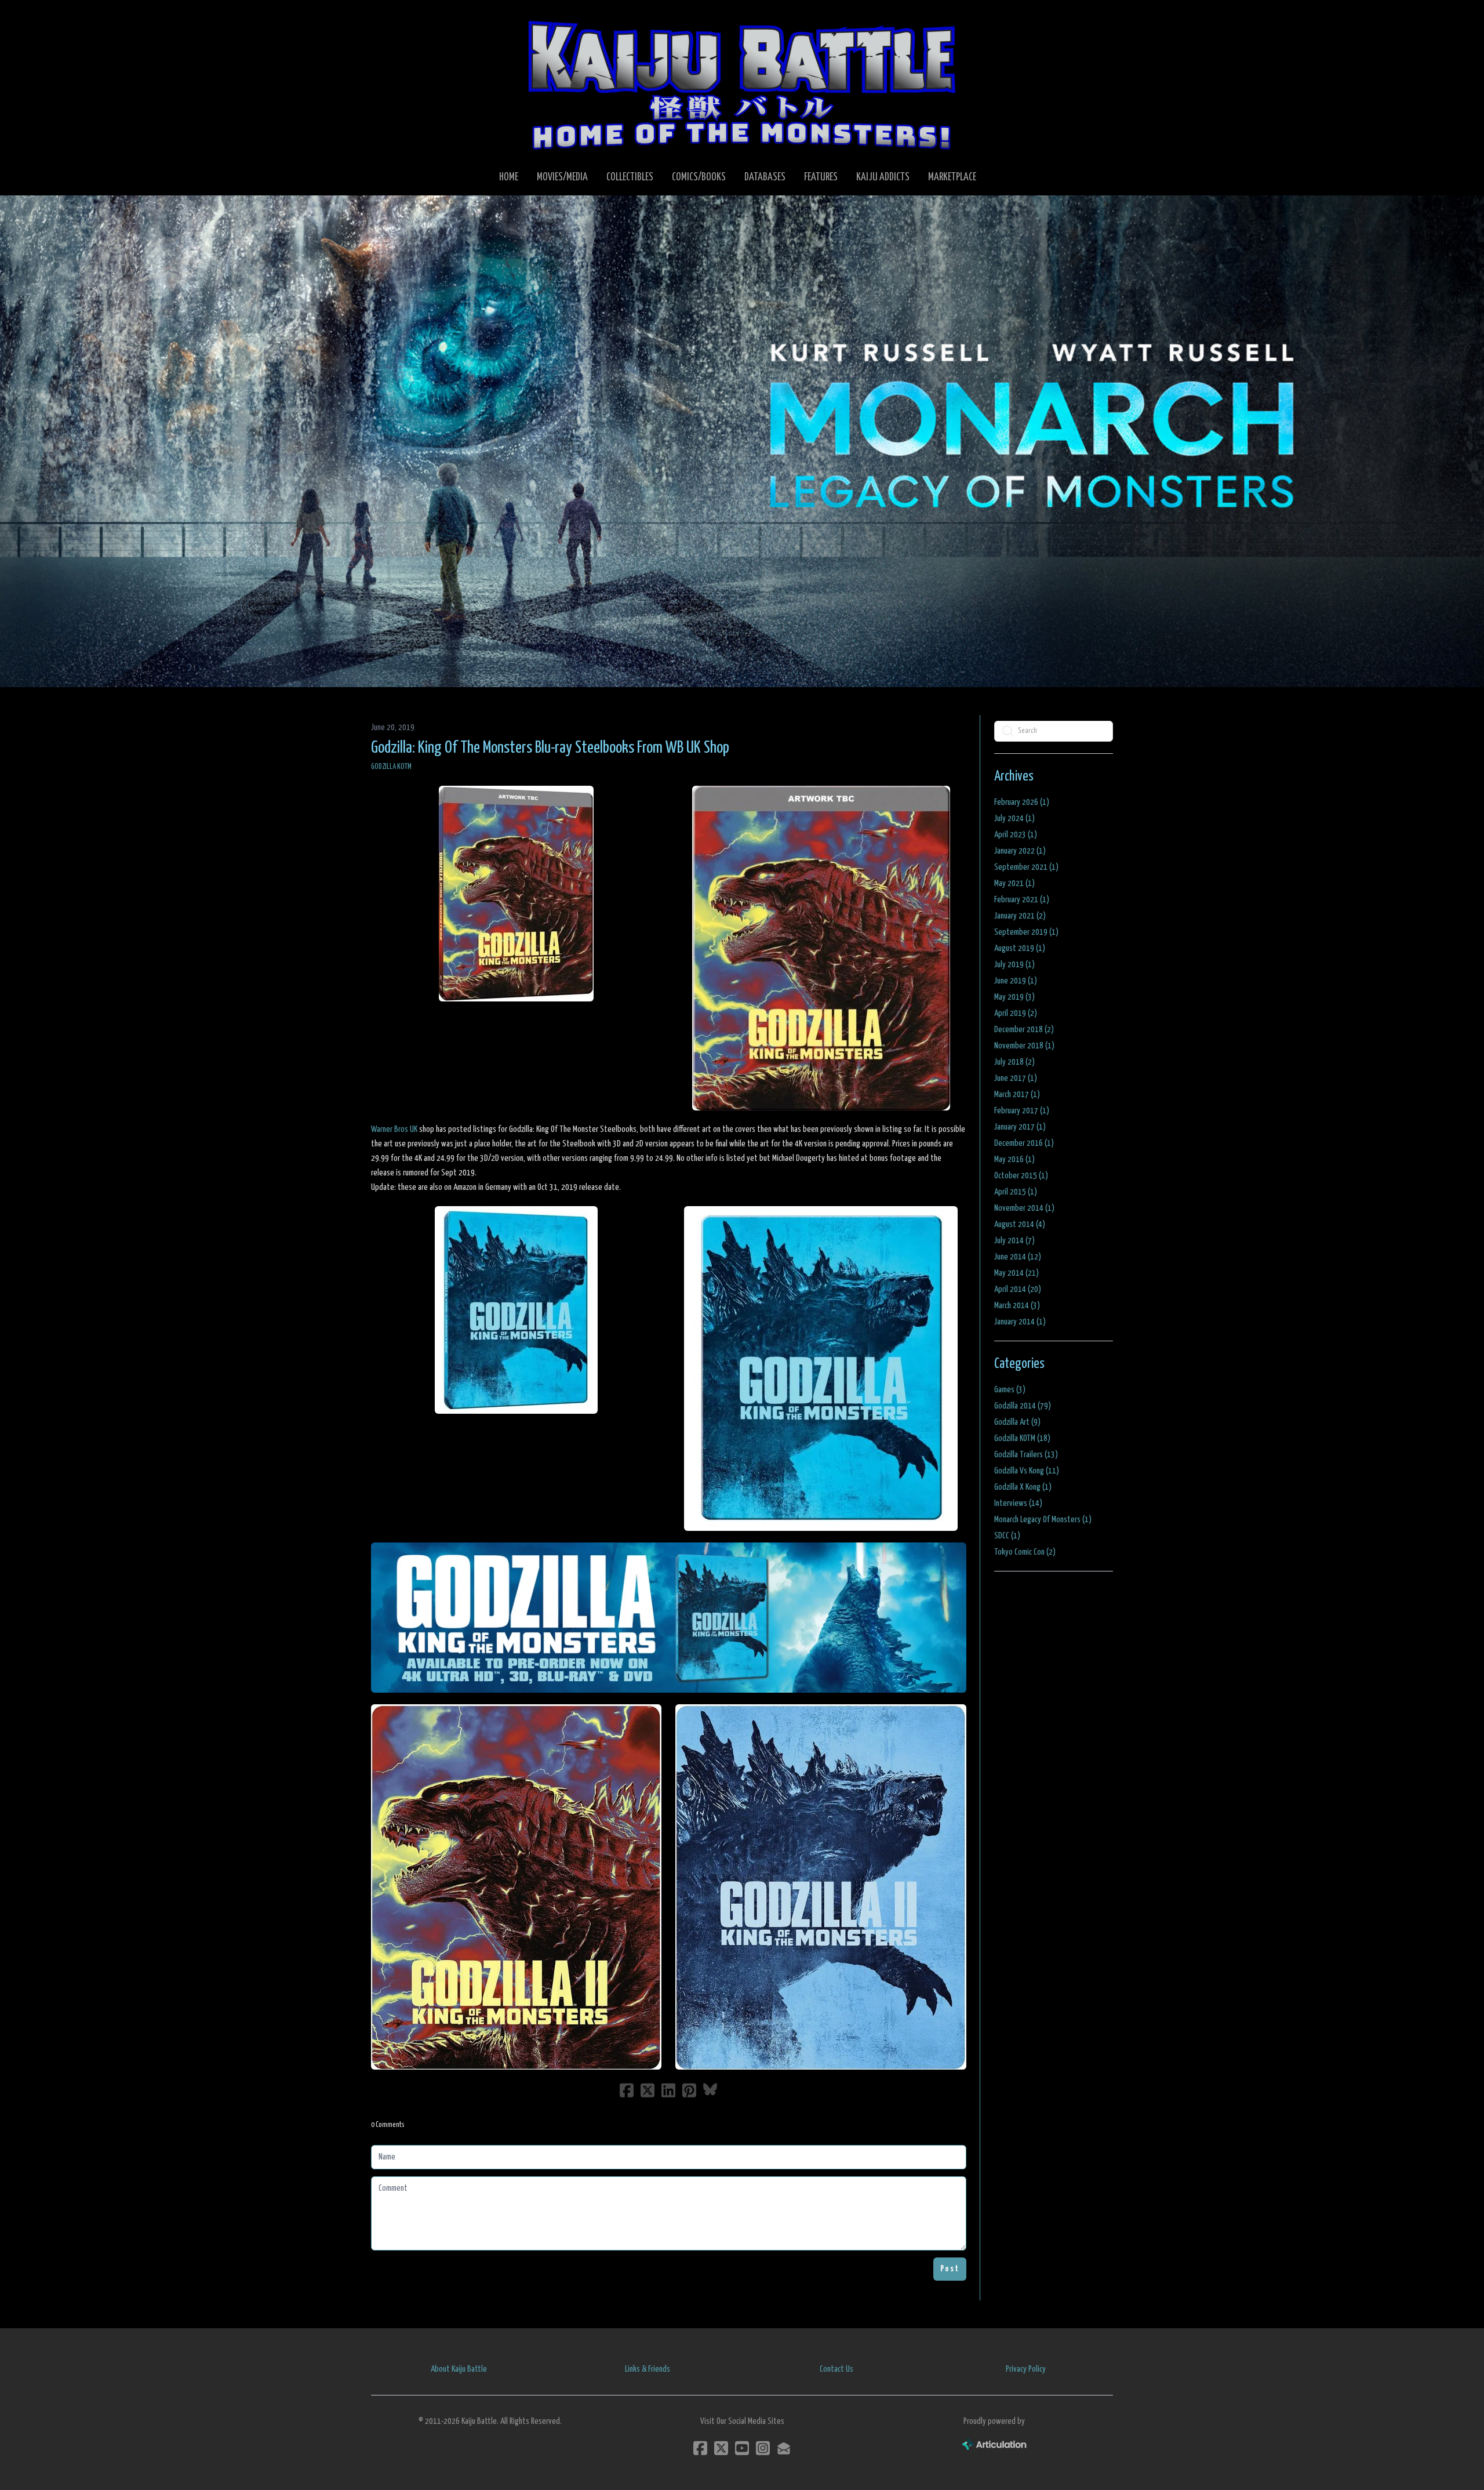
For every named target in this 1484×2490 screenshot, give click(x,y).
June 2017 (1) (1016, 1078)
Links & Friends (648, 2369)
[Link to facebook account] (700, 2448)
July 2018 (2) (1014, 1062)
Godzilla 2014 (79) (1023, 1406)
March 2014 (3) (1017, 1306)
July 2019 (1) (1014, 965)
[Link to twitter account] (721, 2448)
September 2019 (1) (1026, 932)
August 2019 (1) (1020, 948)
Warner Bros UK (394, 1129)
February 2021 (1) (1022, 900)
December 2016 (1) (1024, 1143)
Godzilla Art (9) (1017, 1422)
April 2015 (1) (1016, 1192)
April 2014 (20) (1018, 1289)
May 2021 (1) (1014, 883)
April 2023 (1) (1016, 835)
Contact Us (836, 2369)
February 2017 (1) (1022, 1111)
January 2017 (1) (1020, 1127)
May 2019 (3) (1014, 997)
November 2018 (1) (1024, 1046)
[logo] (742, 85)
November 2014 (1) (1024, 1208)
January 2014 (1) (1020, 1322)
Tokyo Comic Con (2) (1025, 1552)
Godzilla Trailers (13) (1026, 1455)
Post (950, 2269)
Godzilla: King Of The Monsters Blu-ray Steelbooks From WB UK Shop (550, 748)
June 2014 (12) (1018, 1257)
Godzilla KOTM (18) (1022, 1438)
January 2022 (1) (1020, 851)
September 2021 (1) (1026, 867)
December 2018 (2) (1024, 1030)
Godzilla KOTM (391, 767)
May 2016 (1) (1014, 1159)
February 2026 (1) (1022, 802)
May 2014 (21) (1016, 1273)
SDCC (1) (1007, 1536)
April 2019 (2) (1016, 1013)
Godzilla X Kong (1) (1023, 1487)
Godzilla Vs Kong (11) (1027, 1471)
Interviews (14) (1018, 1503)
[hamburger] (394, 19)
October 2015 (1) (1021, 1176)
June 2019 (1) (1016, 981)
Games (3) (1010, 1390)
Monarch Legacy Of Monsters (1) (1043, 1520)
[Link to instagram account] (763, 2448)
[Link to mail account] (784, 2448)
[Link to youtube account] (742, 2448)
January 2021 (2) (1020, 916)
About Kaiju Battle (459, 2369)
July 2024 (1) (1014, 818)
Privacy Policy (1026, 2369)
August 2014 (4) (1020, 1224)
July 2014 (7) (1014, 1241)
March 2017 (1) (1017, 1095)
